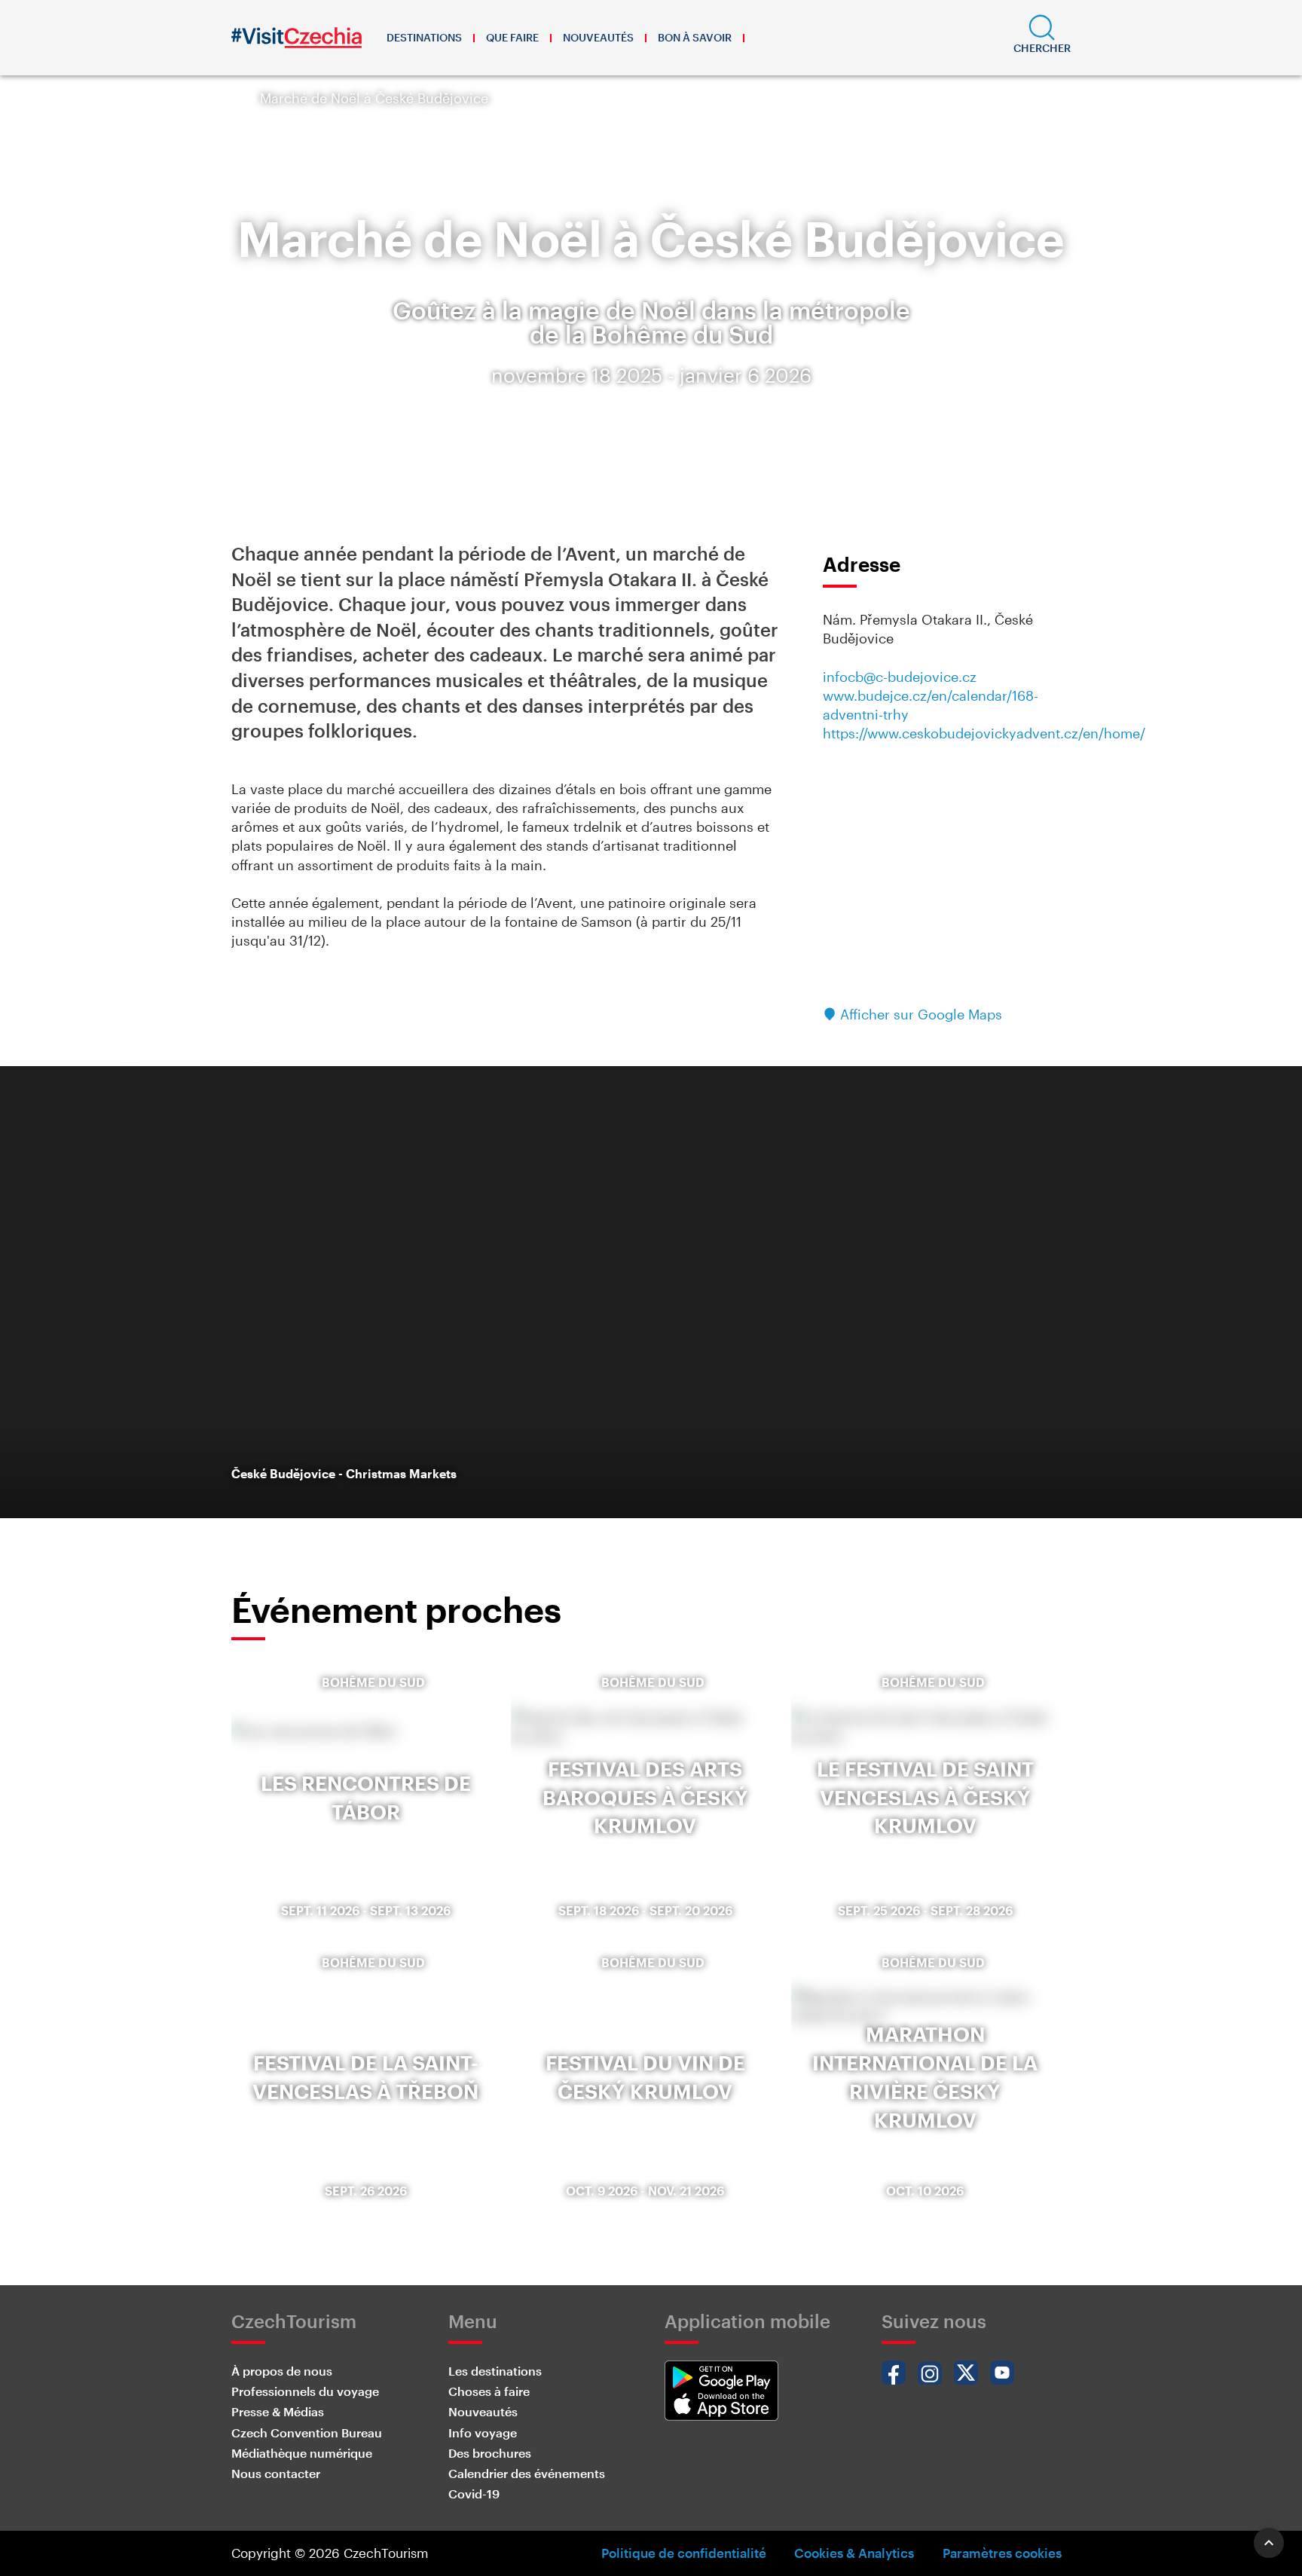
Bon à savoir (695, 37)
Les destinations (495, 2371)
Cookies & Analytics (854, 2553)
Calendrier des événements (527, 2473)
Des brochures (490, 2453)
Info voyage (483, 2432)
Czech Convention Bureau (307, 2432)
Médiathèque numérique (302, 2453)
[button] (1042, 38)
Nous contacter (276, 2473)
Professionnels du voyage (305, 2391)
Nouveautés (598, 37)
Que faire (512, 37)
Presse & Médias (278, 2411)
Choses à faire (489, 2391)
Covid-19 (474, 2493)
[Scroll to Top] (1269, 2543)
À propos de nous (282, 2371)
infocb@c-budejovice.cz (900, 677)
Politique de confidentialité (684, 2553)
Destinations (424, 37)
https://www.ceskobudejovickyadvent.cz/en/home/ (984, 733)
